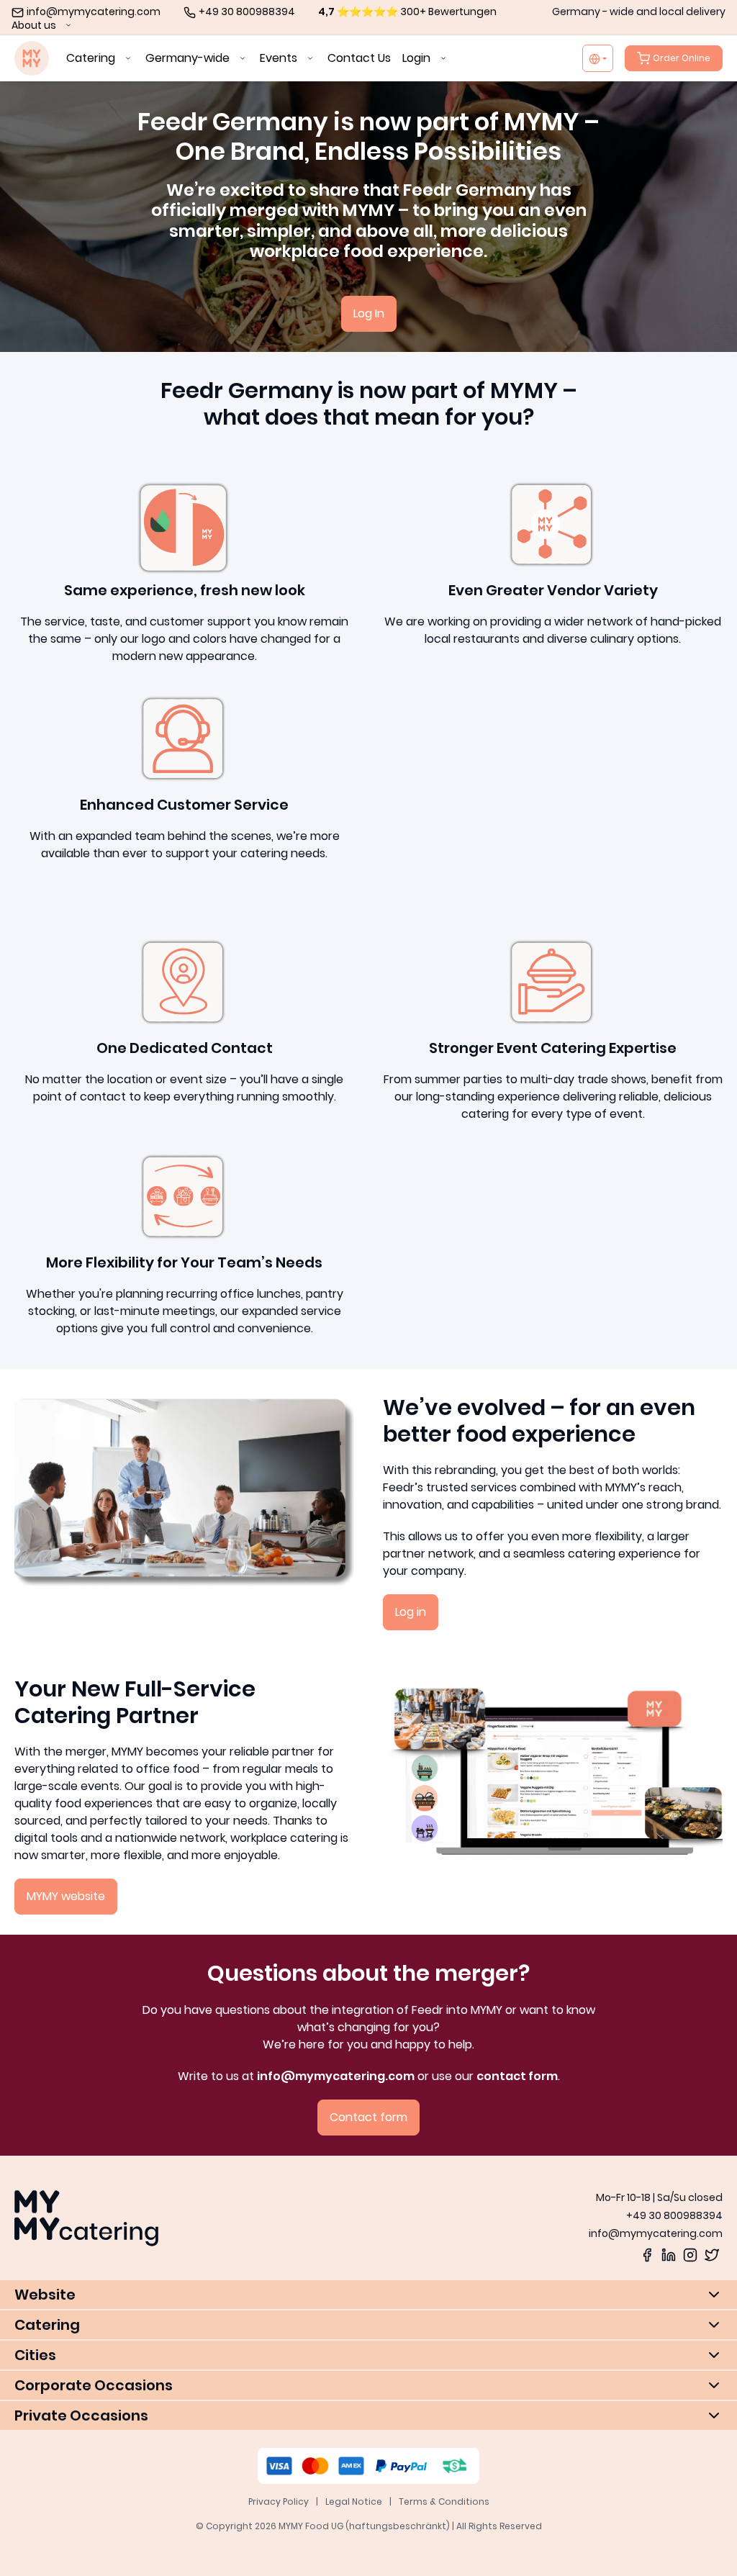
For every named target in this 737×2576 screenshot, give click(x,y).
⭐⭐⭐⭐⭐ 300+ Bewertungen (407, 12)
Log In (369, 313)
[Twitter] (712, 2254)
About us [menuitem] (35, 25)
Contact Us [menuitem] (359, 58)
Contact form (368, 2117)
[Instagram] (690, 2254)
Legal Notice (354, 2502)
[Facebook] (647, 2254)
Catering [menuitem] (92, 58)
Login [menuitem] (418, 58)
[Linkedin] (669, 2254)
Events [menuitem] (280, 58)
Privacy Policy (279, 2502)
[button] (368, 2295)
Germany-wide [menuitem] (189, 58)
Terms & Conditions (444, 2502)
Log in (411, 1612)
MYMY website (66, 1896)
